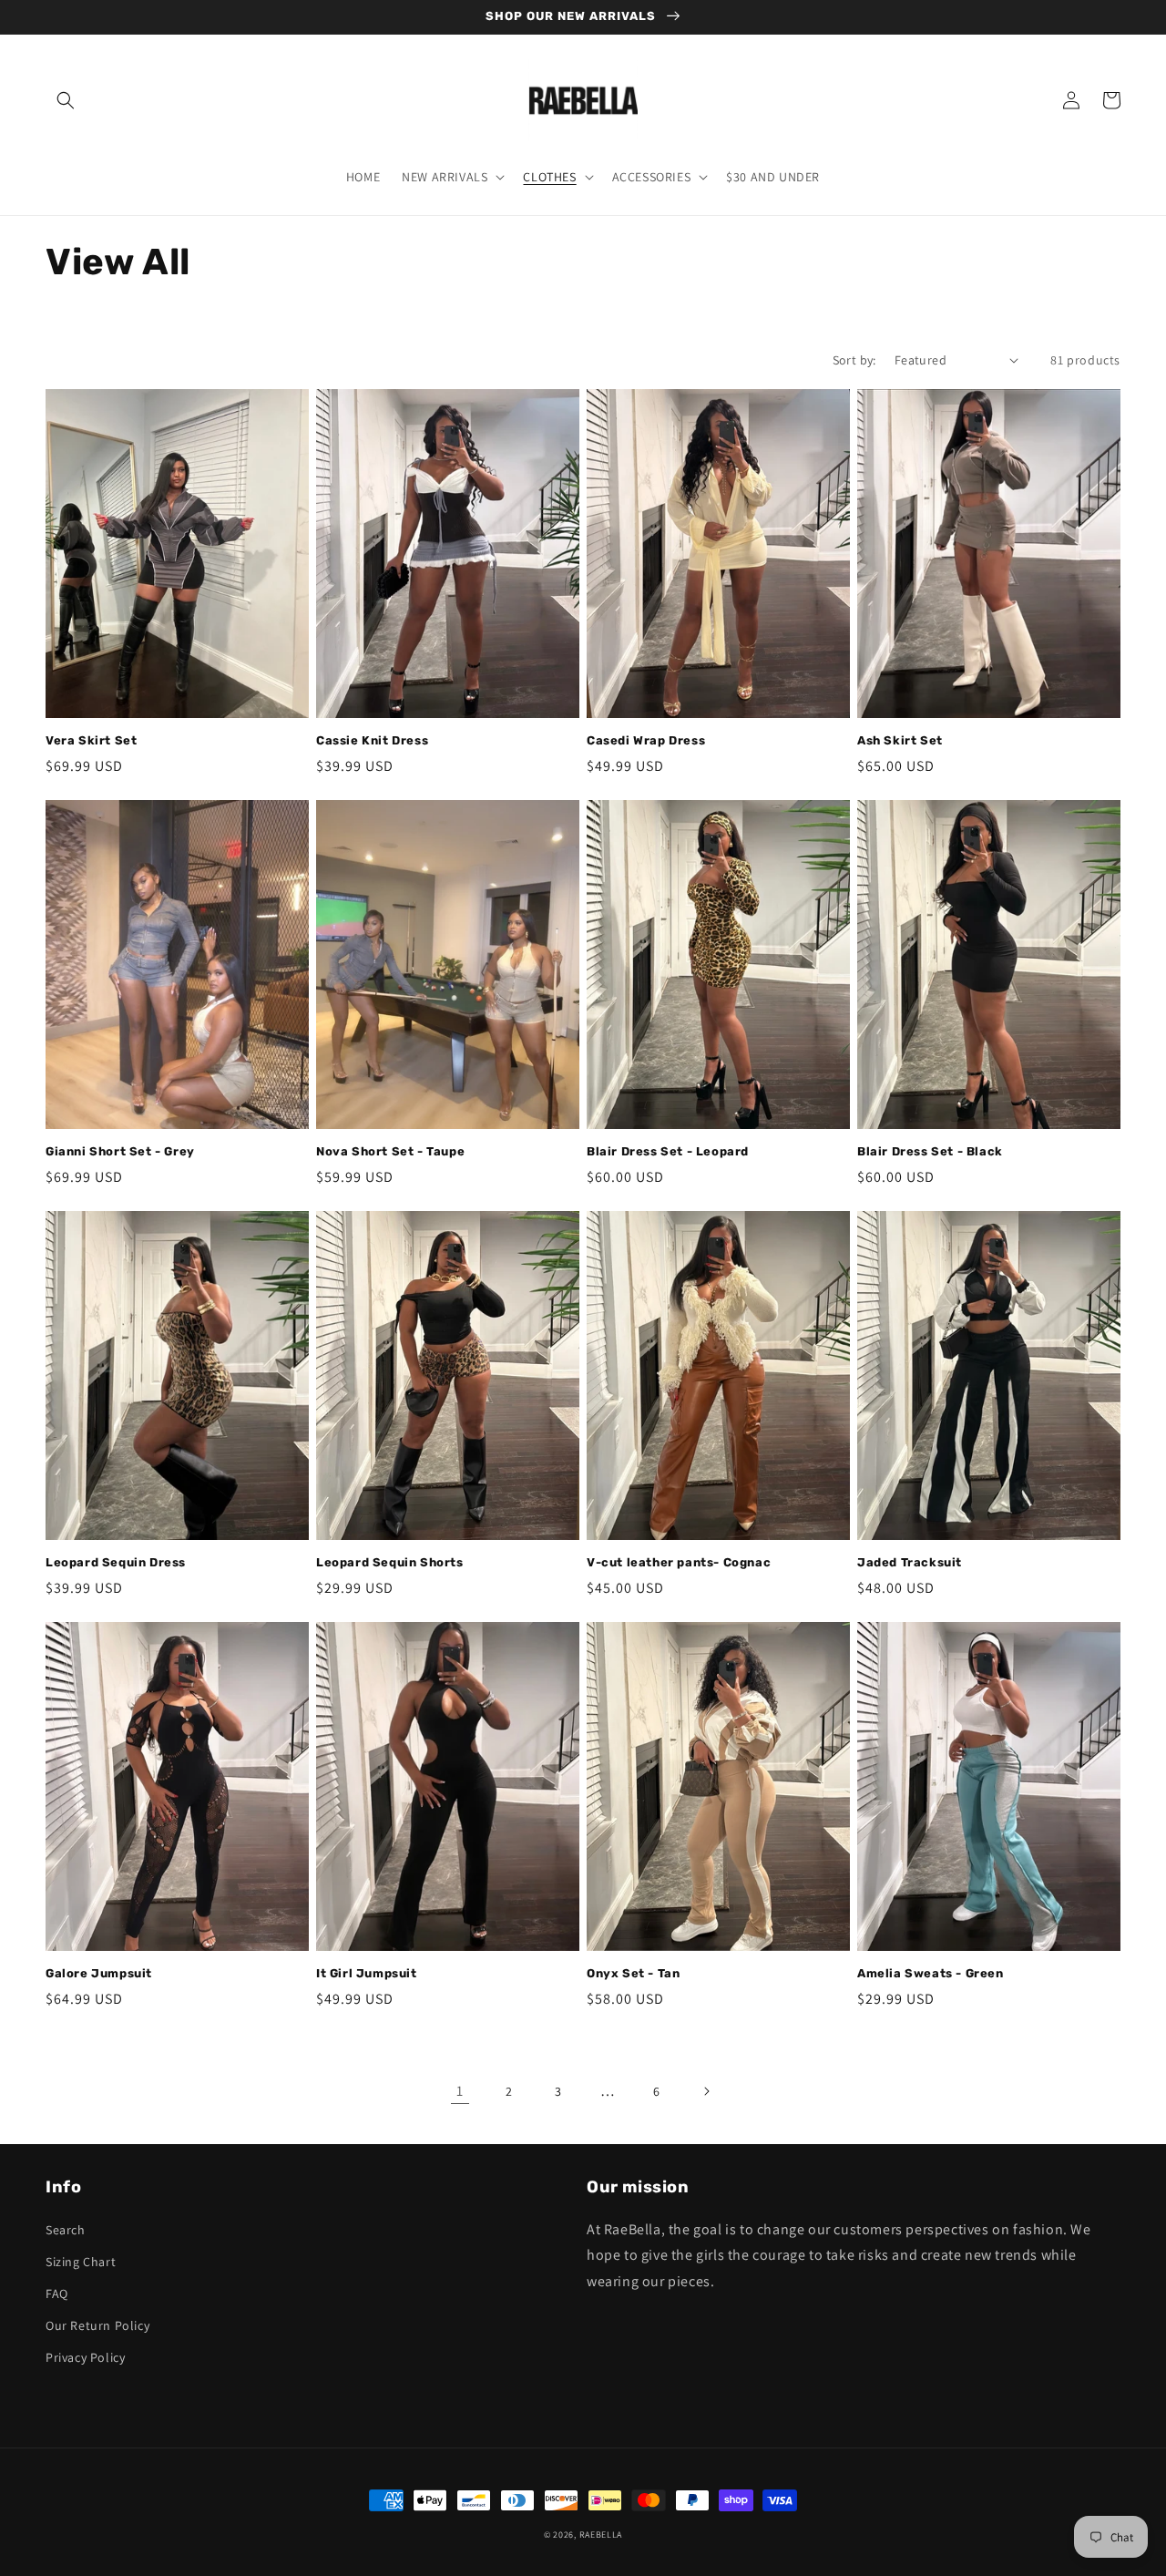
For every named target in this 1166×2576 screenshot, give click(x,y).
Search (66, 2230)
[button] (66, 100)
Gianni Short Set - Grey (120, 1151)
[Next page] (706, 2091)
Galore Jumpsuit (99, 1973)
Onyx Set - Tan (633, 1973)
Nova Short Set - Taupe (390, 1151)
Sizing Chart (81, 2262)
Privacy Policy (85, 2357)
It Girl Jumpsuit (367, 1973)
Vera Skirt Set (91, 740)
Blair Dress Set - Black (930, 1151)
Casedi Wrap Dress (646, 740)
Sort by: (854, 360)
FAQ (57, 2294)
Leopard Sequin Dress (116, 1562)
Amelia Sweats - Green (931, 1973)
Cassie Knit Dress (372, 740)
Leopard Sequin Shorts (390, 1562)
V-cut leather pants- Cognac (679, 1562)
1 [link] (460, 2091)
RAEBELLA (601, 2535)
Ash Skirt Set (900, 740)
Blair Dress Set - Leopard (668, 1151)
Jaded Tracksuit (910, 1562)
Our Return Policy (97, 2325)
